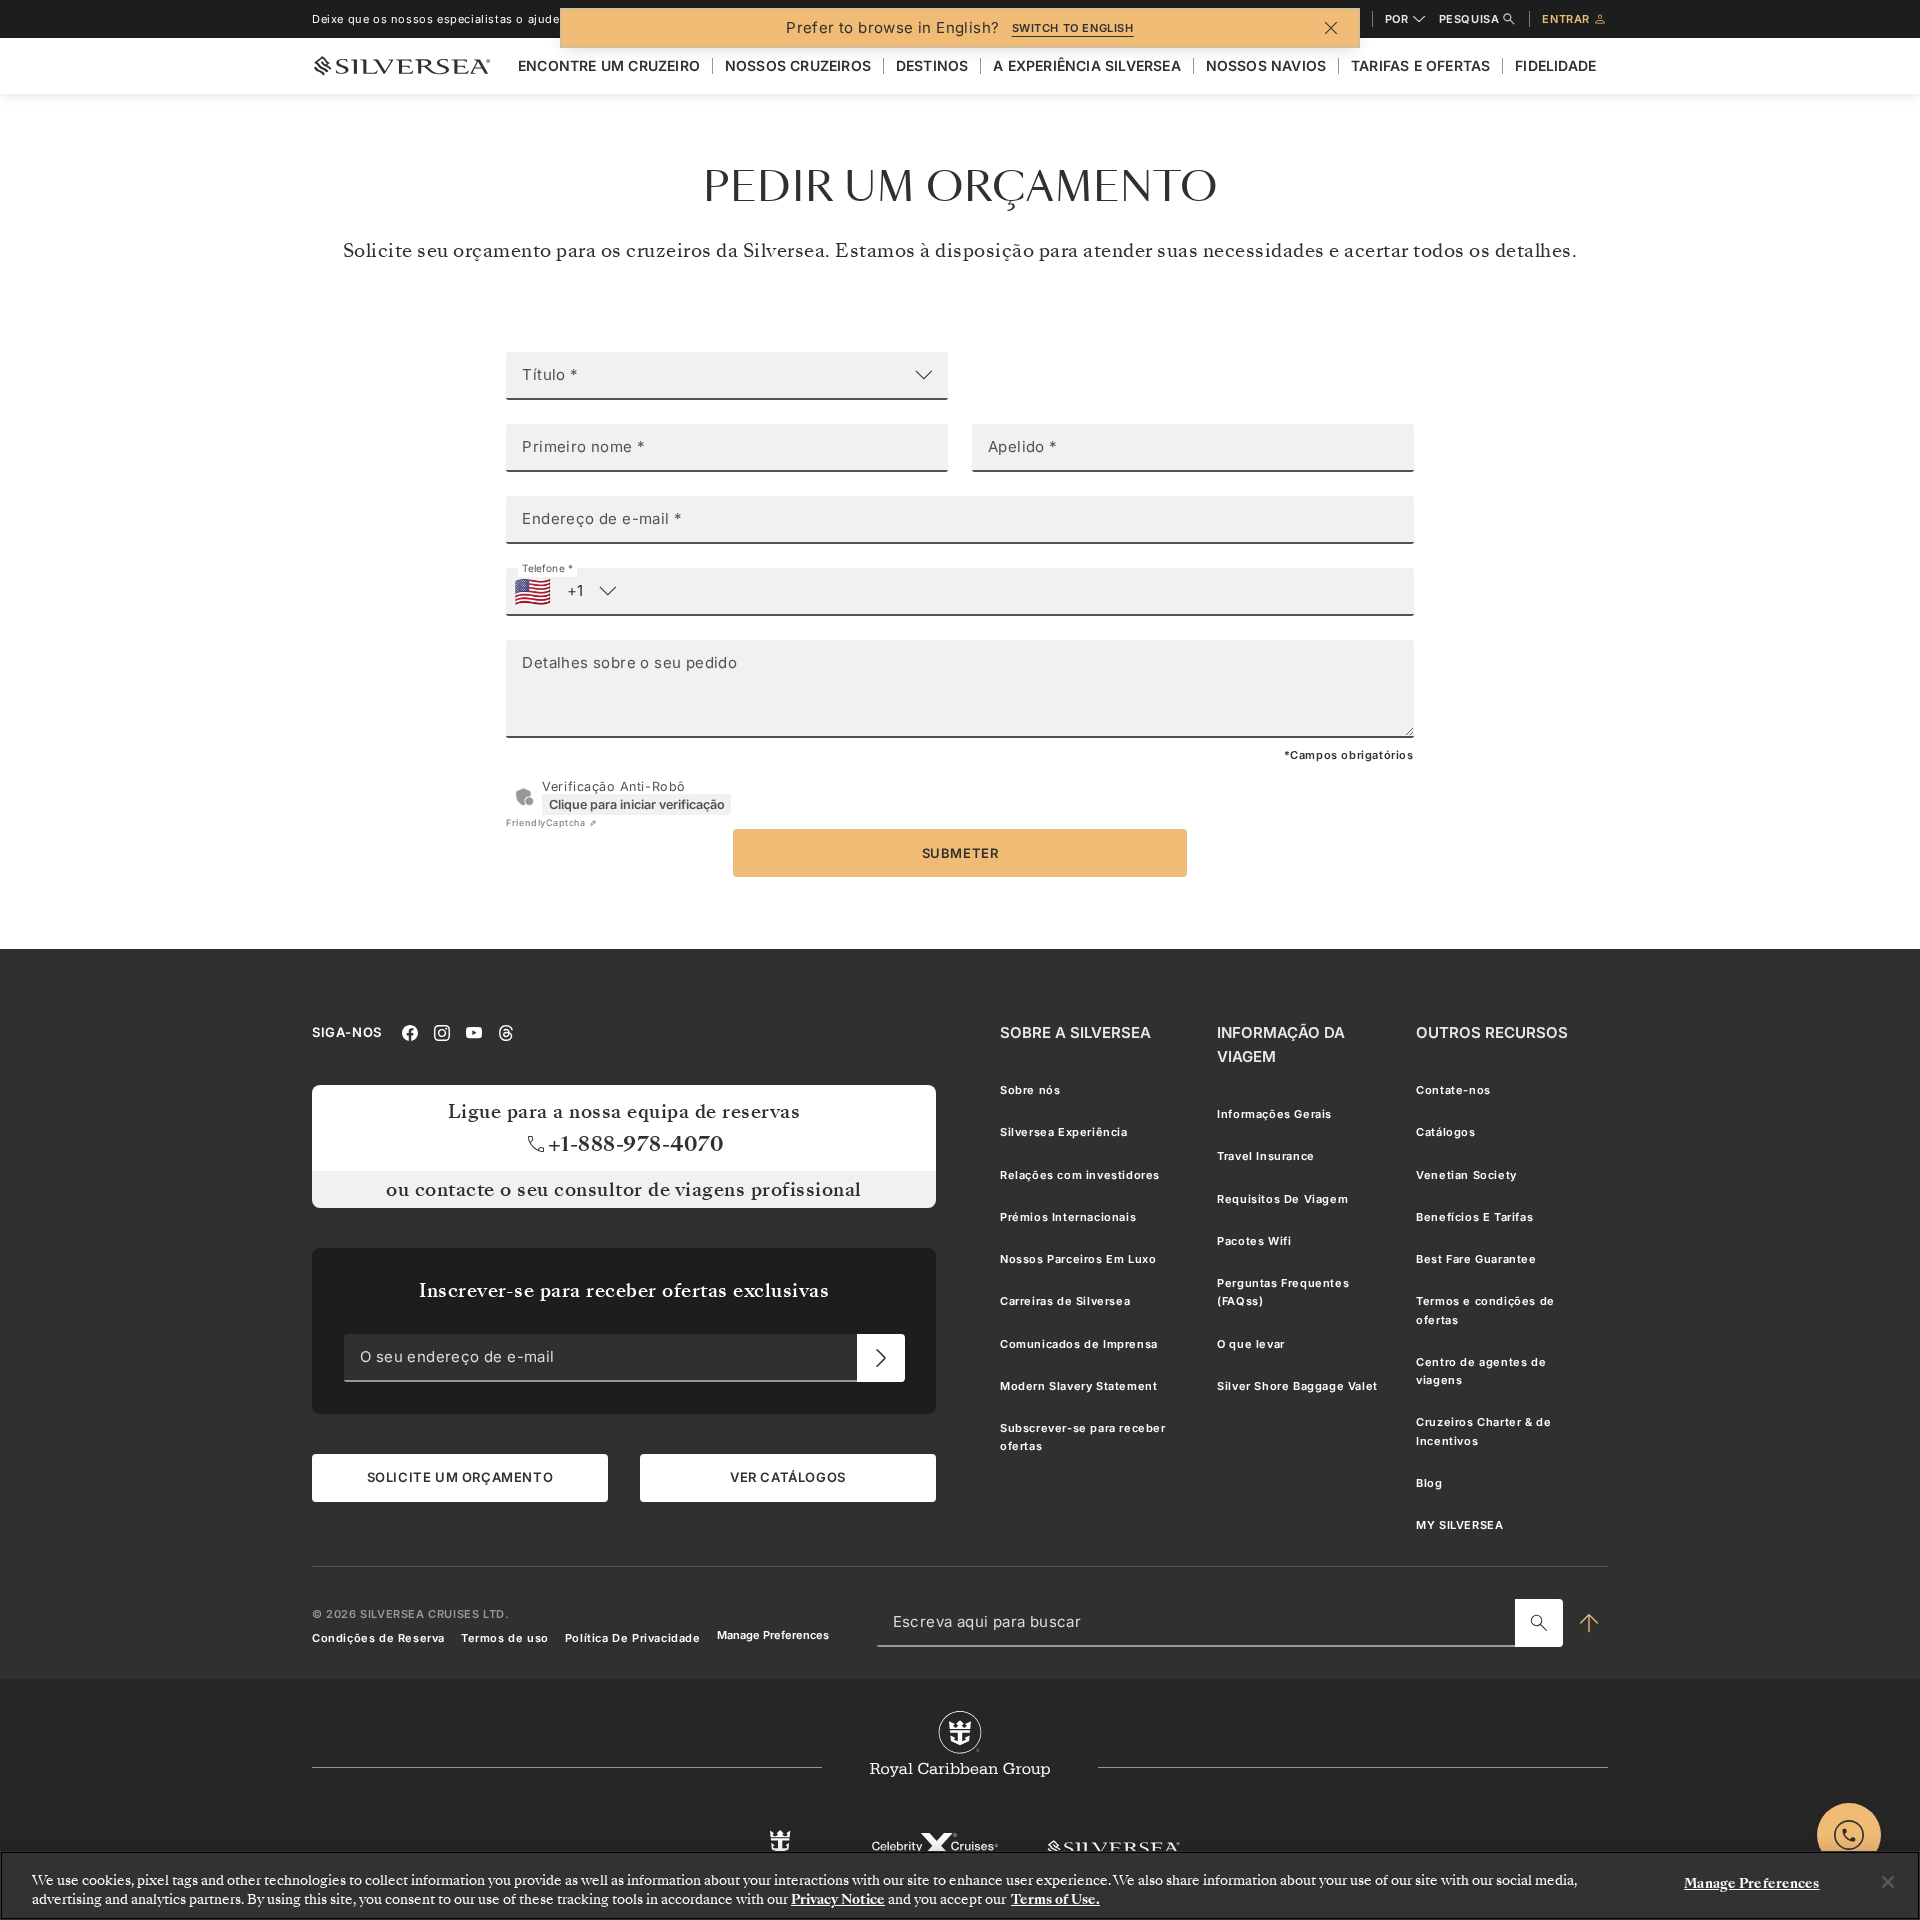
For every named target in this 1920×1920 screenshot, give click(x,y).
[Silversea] (402, 66)
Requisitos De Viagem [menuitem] (1282, 1199)
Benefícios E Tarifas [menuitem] (1474, 1217)
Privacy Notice (838, 1899)
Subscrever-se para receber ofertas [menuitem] (1083, 1437)
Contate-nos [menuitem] (1453, 1090)
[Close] (1888, 1882)
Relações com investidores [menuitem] (1080, 1175)
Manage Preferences (773, 1635)
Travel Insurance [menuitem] (1266, 1157)
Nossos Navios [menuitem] (1266, 65)
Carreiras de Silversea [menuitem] (1065, 1302)
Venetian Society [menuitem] (1466, 1175)
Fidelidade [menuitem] (1555, 65)
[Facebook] (410, 1032)
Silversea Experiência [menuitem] (1064, 1133)
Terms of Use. (1055, 1899)
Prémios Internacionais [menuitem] (1068, 1217)
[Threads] (506, 1032)
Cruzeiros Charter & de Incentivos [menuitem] (1483, 1432)
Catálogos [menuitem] (1445, 1133)
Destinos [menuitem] (932, 65)
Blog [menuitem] (1429, 1483)
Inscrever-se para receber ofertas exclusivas (624, 1290)
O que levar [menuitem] (1251, 1344)
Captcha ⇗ (551, 822)
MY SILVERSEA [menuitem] (1459, 1525)
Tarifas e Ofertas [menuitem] (1420, 65)
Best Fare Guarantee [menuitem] (1476, 1259)
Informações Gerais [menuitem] (1274, 1114)
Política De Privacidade (633, 1638)
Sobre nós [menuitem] (1030, 1090)
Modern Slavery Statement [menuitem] (1078, 1386)
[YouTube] (474, 1032)
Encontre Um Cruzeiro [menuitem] (609, 65)
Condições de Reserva (378, 1638)
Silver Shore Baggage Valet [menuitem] (1297, 1386)
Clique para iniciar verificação (637, 804)
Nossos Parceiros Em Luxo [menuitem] (1078, 1259)
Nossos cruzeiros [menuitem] (798, 65)
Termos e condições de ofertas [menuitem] (1485, 1311)
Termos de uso (505, 1638)
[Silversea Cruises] (1113, 1847)
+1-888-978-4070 (636, 1144)
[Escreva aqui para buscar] (1539, 1623)
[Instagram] (442, 1032)
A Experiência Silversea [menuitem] (1087, 65)
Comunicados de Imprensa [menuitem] (1079, 1344)
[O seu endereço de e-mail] (881, 1358)
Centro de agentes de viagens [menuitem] (1481, 1371)
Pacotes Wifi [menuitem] (1254, 1241)
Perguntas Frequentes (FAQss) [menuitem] (1283, 1292)
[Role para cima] (1589, 1623)
